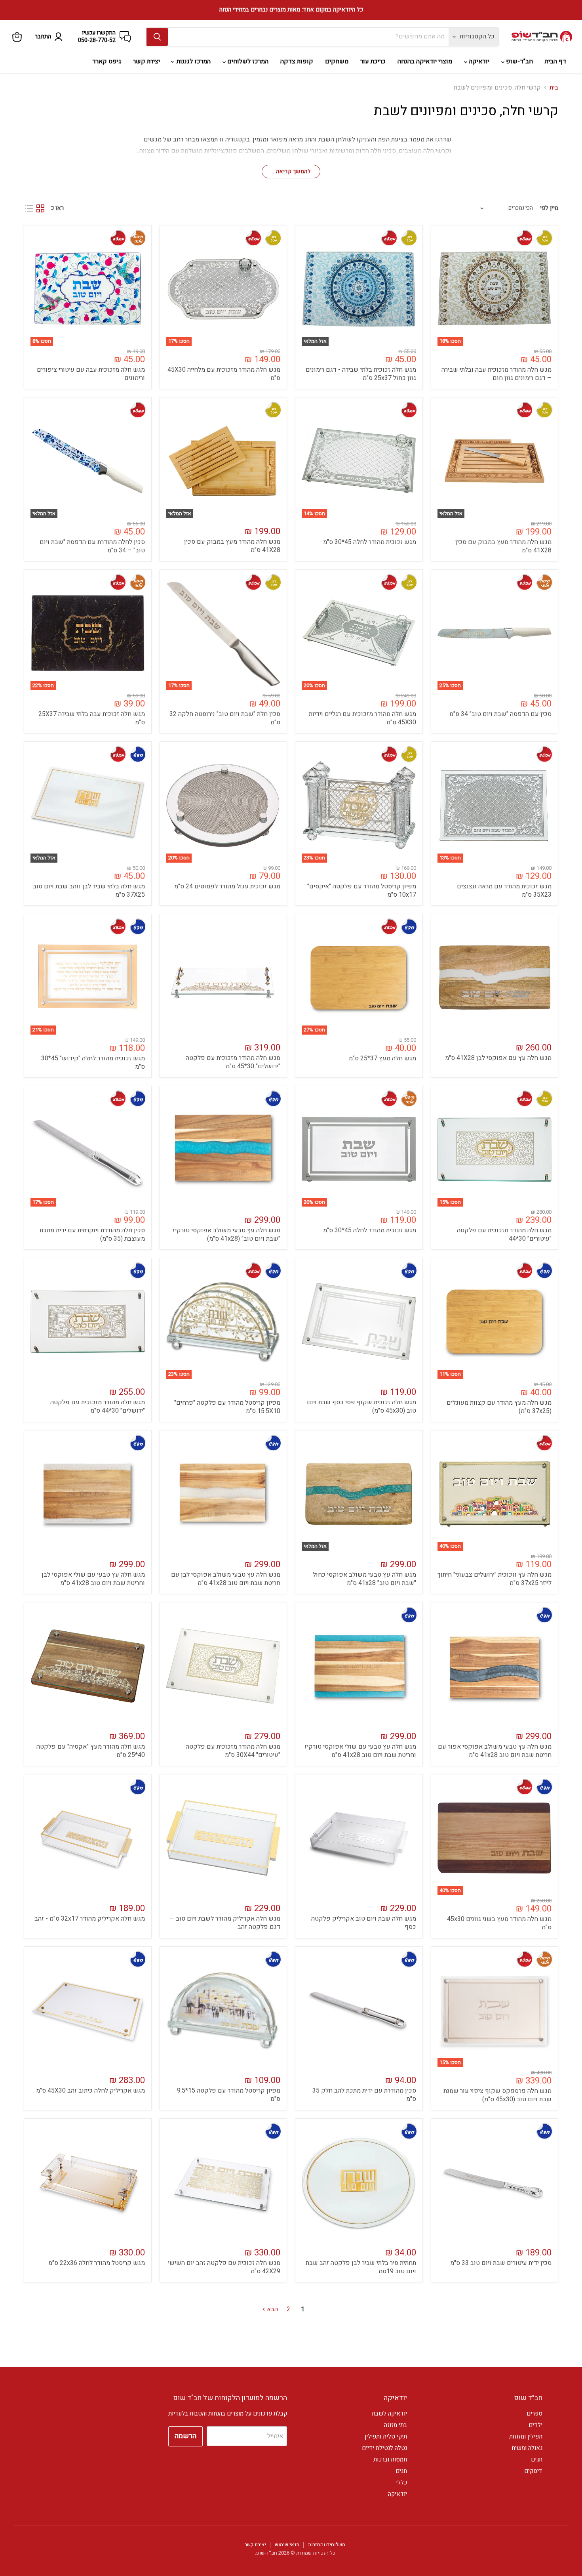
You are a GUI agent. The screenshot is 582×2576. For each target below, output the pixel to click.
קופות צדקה (297, 61)
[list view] (29, 208)
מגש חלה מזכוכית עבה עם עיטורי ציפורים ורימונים (91, 374)
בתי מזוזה (396, 2425)
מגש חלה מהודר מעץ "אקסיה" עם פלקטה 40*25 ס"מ (91, 1751)
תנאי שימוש (287, 2544)
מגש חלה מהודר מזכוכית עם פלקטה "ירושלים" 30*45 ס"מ (233, 1062)
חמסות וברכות (390, 2460)
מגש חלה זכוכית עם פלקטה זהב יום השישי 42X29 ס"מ (224, 2267)
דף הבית (555, 61)
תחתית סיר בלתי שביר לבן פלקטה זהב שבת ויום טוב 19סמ (361, 2267)
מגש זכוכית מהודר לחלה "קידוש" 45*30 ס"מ (93, 1063)
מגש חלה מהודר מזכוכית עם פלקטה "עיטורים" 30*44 (504, 1235)
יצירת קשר (146, 61)
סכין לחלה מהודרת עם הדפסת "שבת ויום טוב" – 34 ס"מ (92, 546)
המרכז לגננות (193, 61)
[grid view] (40, 208)
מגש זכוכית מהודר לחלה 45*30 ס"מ (370, 542)
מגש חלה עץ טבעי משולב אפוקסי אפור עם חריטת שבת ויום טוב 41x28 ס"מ (495, 1751)
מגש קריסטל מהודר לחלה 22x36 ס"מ (97, 2263)
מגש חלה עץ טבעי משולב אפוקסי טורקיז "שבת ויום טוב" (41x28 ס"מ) (226, 1235)
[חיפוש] (157, 37)
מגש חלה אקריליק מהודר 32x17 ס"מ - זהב (90, 1919)
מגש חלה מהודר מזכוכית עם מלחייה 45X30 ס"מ (224, 374)
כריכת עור (373, 61)
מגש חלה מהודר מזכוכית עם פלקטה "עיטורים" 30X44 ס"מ (233, 1751)
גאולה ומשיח (527, 2448)
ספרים (534, 2414)
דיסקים (533, 2471)
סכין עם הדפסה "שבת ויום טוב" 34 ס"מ (500, 714)
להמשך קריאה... (291, 171)
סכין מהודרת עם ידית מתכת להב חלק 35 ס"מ (364, 2095)
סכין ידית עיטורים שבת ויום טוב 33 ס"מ (501, 2263)
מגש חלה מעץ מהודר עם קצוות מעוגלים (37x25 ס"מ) (499, 1407)
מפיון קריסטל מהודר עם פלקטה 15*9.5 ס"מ (229, 2095)
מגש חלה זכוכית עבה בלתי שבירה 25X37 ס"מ (92, 718)
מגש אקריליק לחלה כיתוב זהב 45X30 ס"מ (90, 2091)
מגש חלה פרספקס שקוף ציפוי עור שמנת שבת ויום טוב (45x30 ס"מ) (497, 2095)
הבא (272, 2309)
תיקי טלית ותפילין (386, 2437)
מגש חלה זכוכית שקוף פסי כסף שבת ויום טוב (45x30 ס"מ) (361, 1406)
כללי (401, 2482)
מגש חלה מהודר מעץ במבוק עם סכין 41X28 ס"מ (503, 546)
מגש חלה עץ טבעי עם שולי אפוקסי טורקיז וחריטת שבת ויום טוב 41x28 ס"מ (360, 1751)
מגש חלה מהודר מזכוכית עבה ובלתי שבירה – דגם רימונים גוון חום (496, 374)
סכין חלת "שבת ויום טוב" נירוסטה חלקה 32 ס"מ (225, 718)
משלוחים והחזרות (327, 2544)
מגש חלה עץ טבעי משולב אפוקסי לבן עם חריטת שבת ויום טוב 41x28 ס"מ (226, 1579)
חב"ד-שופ (519, 61)
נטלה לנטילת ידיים (384, 2448)
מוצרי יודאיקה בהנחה (425, 61)
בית (554, 88)
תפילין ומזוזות (526, 2437)
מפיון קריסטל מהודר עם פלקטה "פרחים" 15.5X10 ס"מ (227, 1407)
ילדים (535, 2425)
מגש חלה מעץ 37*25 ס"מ (382, 1058)
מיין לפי (549, 208)
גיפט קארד (107, 61)
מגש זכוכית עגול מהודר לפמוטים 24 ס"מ (227, 886)
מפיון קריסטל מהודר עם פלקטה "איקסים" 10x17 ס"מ (362, 891)
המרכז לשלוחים (247, 61)
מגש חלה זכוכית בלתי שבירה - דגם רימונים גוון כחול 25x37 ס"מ (361, 374)
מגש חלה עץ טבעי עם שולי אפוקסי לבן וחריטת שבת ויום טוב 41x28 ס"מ (93, 1579)
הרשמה (185, 2436)
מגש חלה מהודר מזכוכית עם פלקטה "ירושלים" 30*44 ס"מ (98, 1406)
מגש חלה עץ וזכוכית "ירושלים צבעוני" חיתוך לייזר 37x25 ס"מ (495, 1579)
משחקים (337, 61)
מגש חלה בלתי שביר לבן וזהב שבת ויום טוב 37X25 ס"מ (89, 891)
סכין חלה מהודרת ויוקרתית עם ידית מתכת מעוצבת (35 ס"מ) (92, 1235)
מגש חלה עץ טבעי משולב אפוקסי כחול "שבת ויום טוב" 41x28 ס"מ (364, 1579)
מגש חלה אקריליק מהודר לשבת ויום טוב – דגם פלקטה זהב (225, 1923)
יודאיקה (478, 61)
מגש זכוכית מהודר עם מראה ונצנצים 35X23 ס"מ (504, 891)
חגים (537, 2460)
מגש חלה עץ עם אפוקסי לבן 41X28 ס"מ (498, 1058)
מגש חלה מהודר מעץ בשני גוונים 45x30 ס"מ (499, 1923)
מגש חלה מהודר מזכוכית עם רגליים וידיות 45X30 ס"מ (362, 718)
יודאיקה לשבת (389, 2414)
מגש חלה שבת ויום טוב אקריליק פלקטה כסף (364, 1923)
